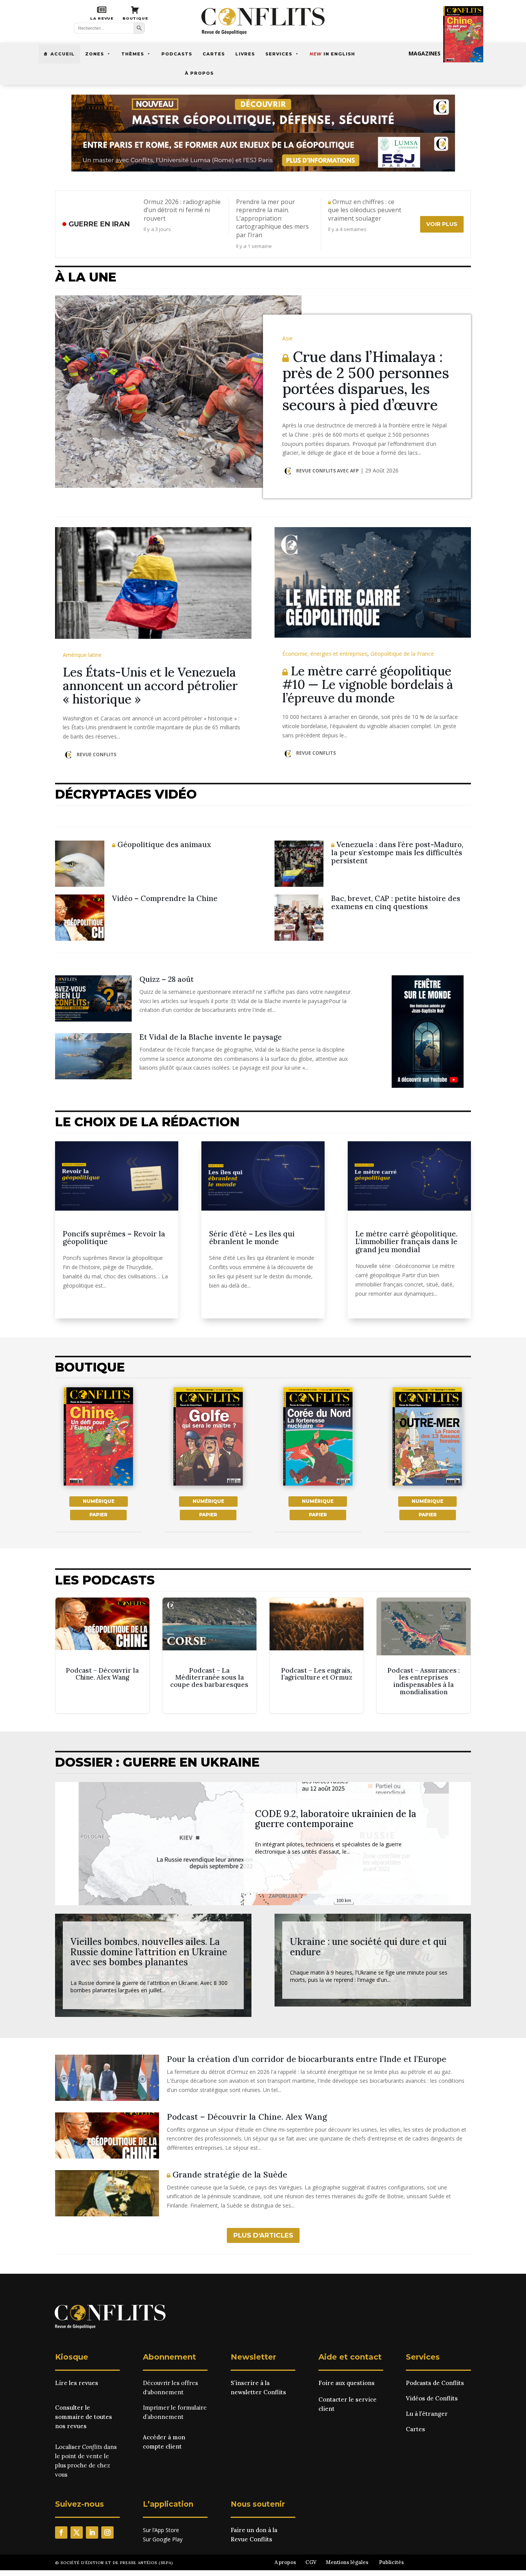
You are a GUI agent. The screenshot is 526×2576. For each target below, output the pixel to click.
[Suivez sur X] (77, 2532)
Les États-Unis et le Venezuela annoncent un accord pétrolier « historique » (150, 686)
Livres (245, 54)
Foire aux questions (347, 2383)
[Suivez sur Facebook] (61, 2532)
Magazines (425, 53)
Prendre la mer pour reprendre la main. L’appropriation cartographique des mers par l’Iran (272, 219)
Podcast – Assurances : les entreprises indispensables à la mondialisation (424, 1655)
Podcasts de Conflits (435, 2383)
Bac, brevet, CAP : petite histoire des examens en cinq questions (396, 902)
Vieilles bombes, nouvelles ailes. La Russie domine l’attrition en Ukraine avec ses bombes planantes (149, 1952)
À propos (199, 73)
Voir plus (442, 224)
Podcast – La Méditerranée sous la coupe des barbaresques (209, 1655)
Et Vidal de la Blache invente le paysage (211, 1037)
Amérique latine (82, 655)
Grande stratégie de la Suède (229, 2175)
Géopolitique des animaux (163, 844)
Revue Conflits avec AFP (327, 471)
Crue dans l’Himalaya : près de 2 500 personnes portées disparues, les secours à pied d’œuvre (366, 381)
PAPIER (98, 1515)
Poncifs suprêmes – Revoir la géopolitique (114, 1238)
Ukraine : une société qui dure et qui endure (368, 1947)
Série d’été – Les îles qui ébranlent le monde (252, 1238)
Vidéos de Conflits (432, 2398)
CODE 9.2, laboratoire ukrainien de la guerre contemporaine (336, 1819)
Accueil (63, 54)
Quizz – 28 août (167, 979)
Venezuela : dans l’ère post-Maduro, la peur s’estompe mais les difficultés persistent (397, 853)
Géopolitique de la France (402, 654)
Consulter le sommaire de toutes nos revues (84, 2417)
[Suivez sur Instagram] (107, 2532)
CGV (311, 2562)
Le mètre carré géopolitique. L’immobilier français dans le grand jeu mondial (406, 1242)
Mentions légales (347, 2562)
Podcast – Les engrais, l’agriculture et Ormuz (317, 1655)
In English (332, 54)
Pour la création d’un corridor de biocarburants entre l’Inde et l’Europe (307, 2059)
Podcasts (177, 54)
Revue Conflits (96, 755)
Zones (95, 54)
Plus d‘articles (263, 2235)
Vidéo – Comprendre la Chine (165, 898)
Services (279, 54)
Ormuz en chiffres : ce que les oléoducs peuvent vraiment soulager (365, 210)
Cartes (214, 54)
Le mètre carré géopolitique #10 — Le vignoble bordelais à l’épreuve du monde (368, 684)
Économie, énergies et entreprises (325, 654)
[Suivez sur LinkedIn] (92, 2532)
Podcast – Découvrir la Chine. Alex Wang (102, 1655)
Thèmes (133, 54)
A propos (285, 2562)
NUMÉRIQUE (99, 1501)
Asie (287, 338)
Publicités (391, 2562)
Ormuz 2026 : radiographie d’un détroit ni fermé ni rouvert (182, 210)
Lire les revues (77, 2383)
